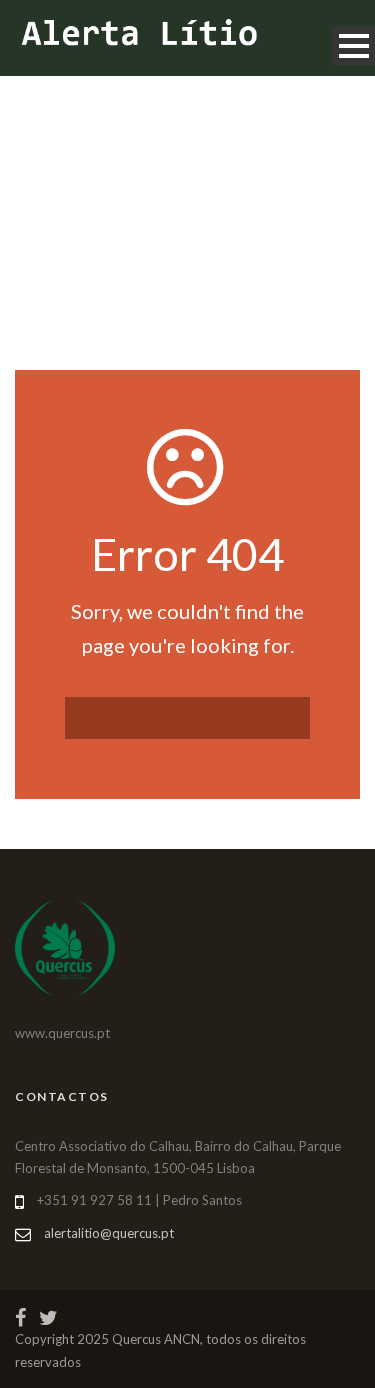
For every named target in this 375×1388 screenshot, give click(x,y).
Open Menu (353, 45)
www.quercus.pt (62, 1033)
